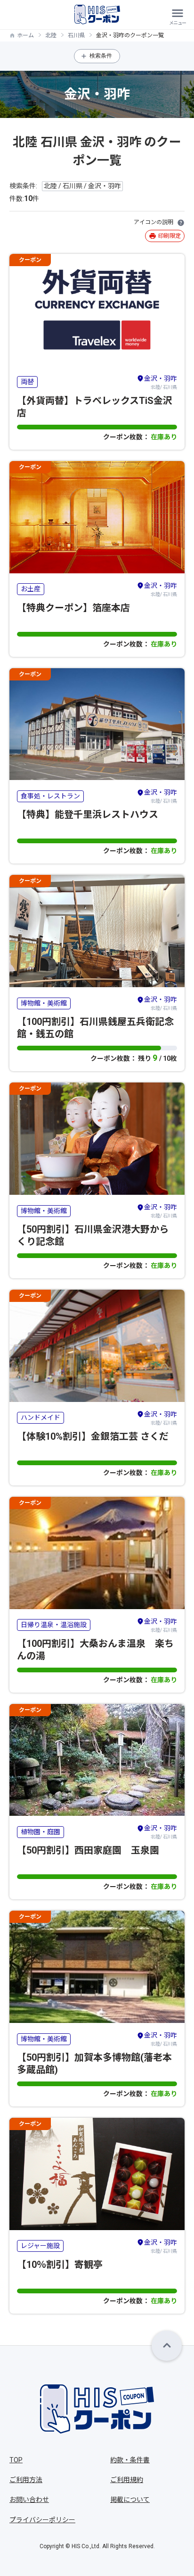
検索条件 (101, 56)
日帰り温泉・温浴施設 (54, 1625)
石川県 (76, 35)
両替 (27, 382)
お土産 (31, 589)
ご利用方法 (26, 2480)
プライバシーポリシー (42, 2520)
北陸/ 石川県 (161, 382)
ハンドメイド (40, 1418)
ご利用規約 (127, 2480)
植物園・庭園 (40, 1832)
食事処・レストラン (50, 796)
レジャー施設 (40, 2246)
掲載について (130, 2500)
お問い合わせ (29, 2500)
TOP (16, 2460)
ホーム (25, 35)
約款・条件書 (130, 2460)
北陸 (51, 35)
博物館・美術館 (44, 1003)
